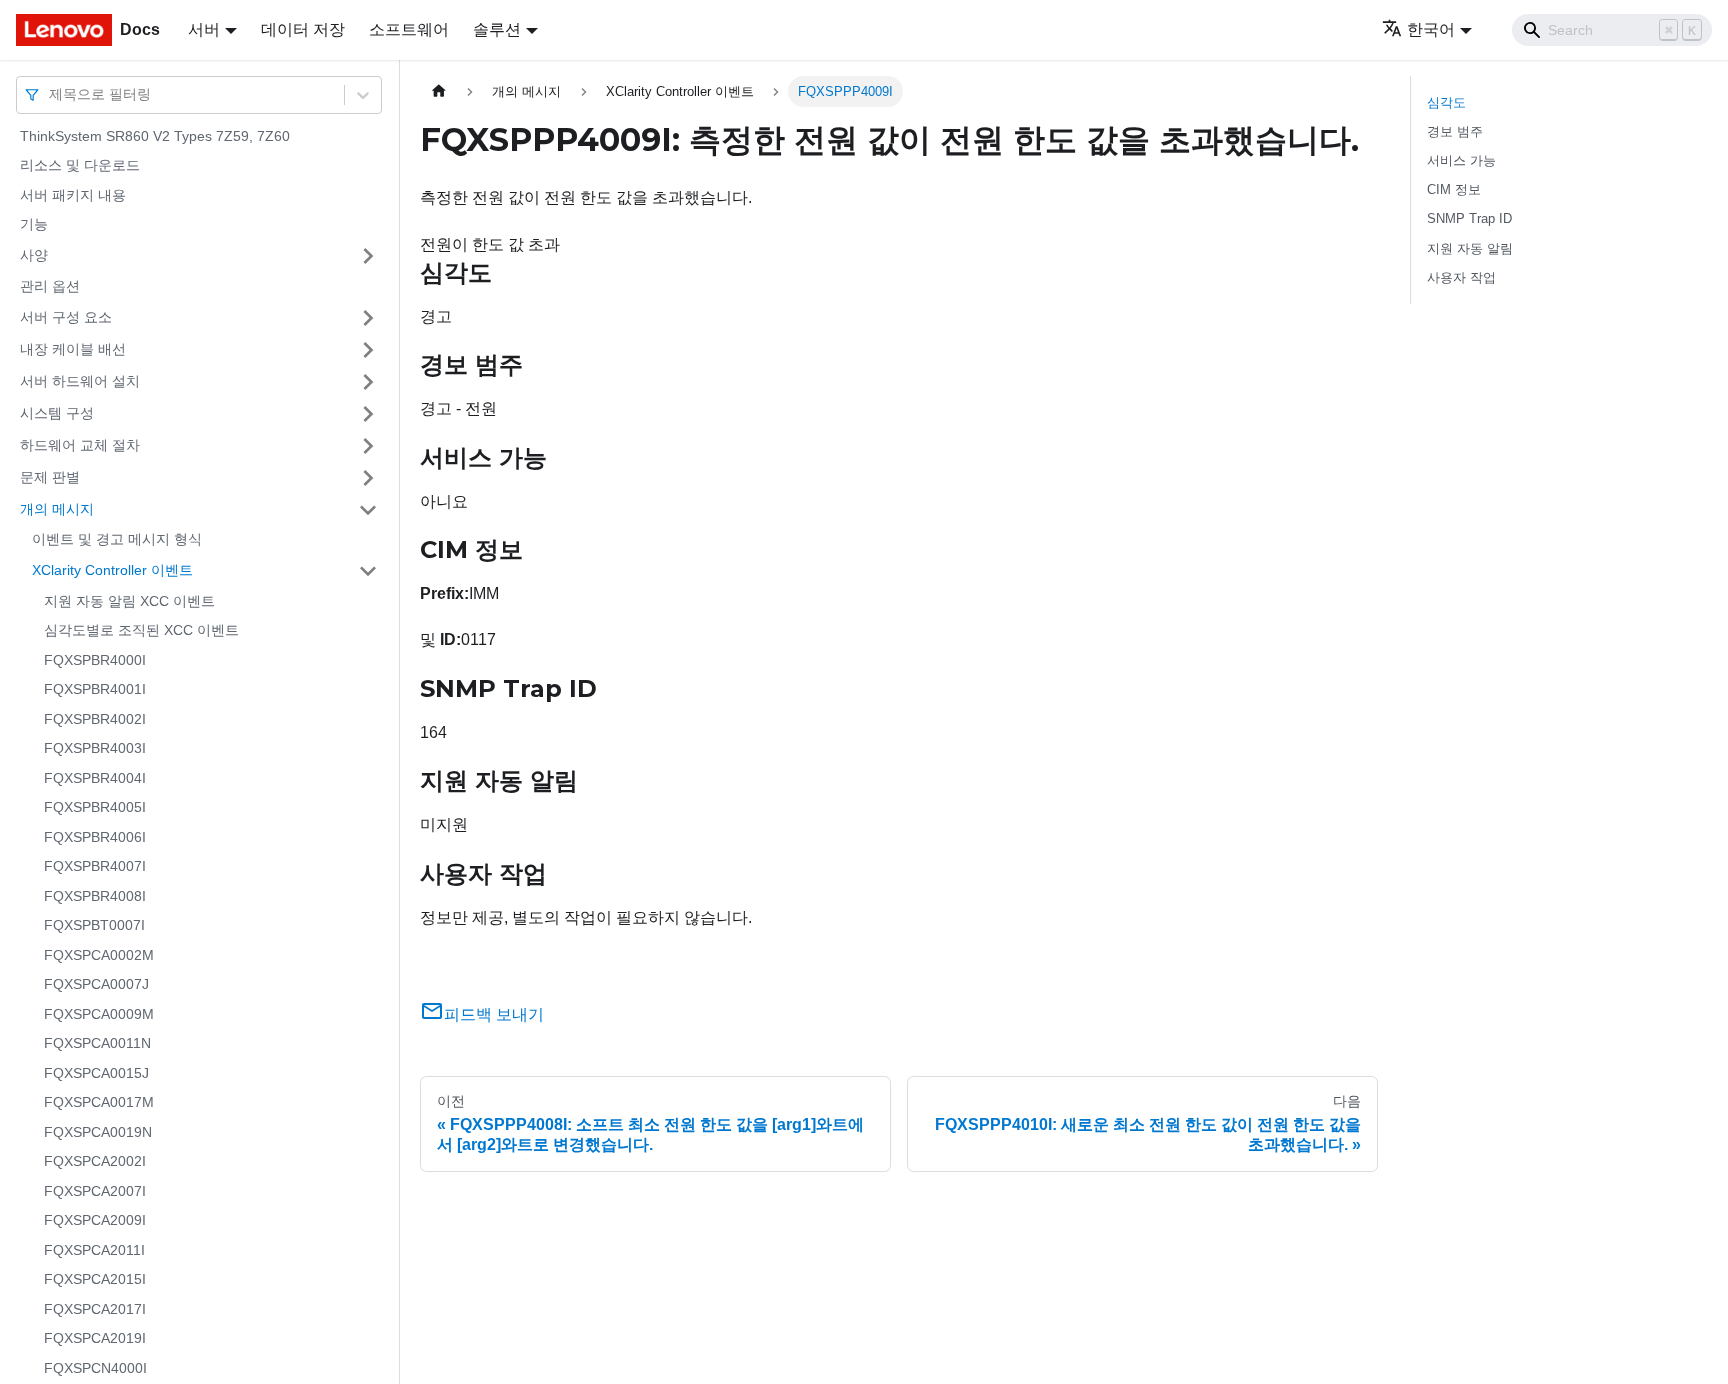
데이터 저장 (303, 29)
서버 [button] (204, 29)
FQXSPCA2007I (95, 1191)
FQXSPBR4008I (95, 896)
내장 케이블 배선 (73, 349)
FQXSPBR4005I (95, 808)
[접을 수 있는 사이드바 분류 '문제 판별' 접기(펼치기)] (368, 478)
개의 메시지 (57, 509)
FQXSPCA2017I (95, 1309)
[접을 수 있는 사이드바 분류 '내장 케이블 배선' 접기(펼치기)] (368, 350)
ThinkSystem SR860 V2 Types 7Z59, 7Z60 (155, 136)
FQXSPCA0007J (96, 985)
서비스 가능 (1461, 160)
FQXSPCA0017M (99, 1103)
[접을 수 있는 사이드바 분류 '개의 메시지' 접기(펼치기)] (368, 510)
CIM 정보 (1454, 189)
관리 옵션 (50, 286)
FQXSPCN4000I (95, 1368)
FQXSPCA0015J (96, 1073)
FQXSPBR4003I (95, 749)
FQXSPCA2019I (95, 1339)
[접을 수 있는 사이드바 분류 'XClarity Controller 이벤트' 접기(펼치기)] (368, 571)
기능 (34, 225)
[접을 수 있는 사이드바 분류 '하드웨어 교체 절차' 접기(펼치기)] (368, 446)
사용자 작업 (1461, 277)
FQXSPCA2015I (95, 1280)
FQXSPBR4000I (95, 660)
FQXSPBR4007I (95, 867)
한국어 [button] (1431, 29)
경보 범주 (1455, 131)
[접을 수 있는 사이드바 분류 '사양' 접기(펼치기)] (368, 256)
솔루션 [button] (497, 29)
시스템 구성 (57, 413)
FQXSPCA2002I (95, 1162)
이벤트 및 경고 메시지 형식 (117, 540)
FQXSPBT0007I (94, 926)
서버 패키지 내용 (73, 195)
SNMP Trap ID (1469, 218)
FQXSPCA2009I (95, 1221)
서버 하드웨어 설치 (80, 381)
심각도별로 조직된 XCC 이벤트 (141, 631)
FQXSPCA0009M (99, 1014)
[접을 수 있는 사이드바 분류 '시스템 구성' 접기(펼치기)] (368, 414)
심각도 (1446, 102)
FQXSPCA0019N (98, 1132)
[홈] (439, 91)
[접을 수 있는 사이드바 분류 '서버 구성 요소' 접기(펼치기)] (368, 318)
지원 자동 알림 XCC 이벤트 (129, 601)
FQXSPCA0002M (99, 955)
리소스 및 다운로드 (80, 166)
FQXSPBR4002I (95, 719)
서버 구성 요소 (66, 317)
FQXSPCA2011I (94, 1250)
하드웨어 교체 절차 (80, 445)
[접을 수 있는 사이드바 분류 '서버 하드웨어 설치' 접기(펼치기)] (368, 382)
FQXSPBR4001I (95, 690)
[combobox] (51, 94)
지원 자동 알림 (1470, 248)
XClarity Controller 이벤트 (112, 570)
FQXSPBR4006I (95, 837)
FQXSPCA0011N (97, 1044)
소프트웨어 (409, 29)
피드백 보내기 (494, 1014)
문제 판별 (50, 477)
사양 (34, 255)
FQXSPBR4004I (95, 778)
